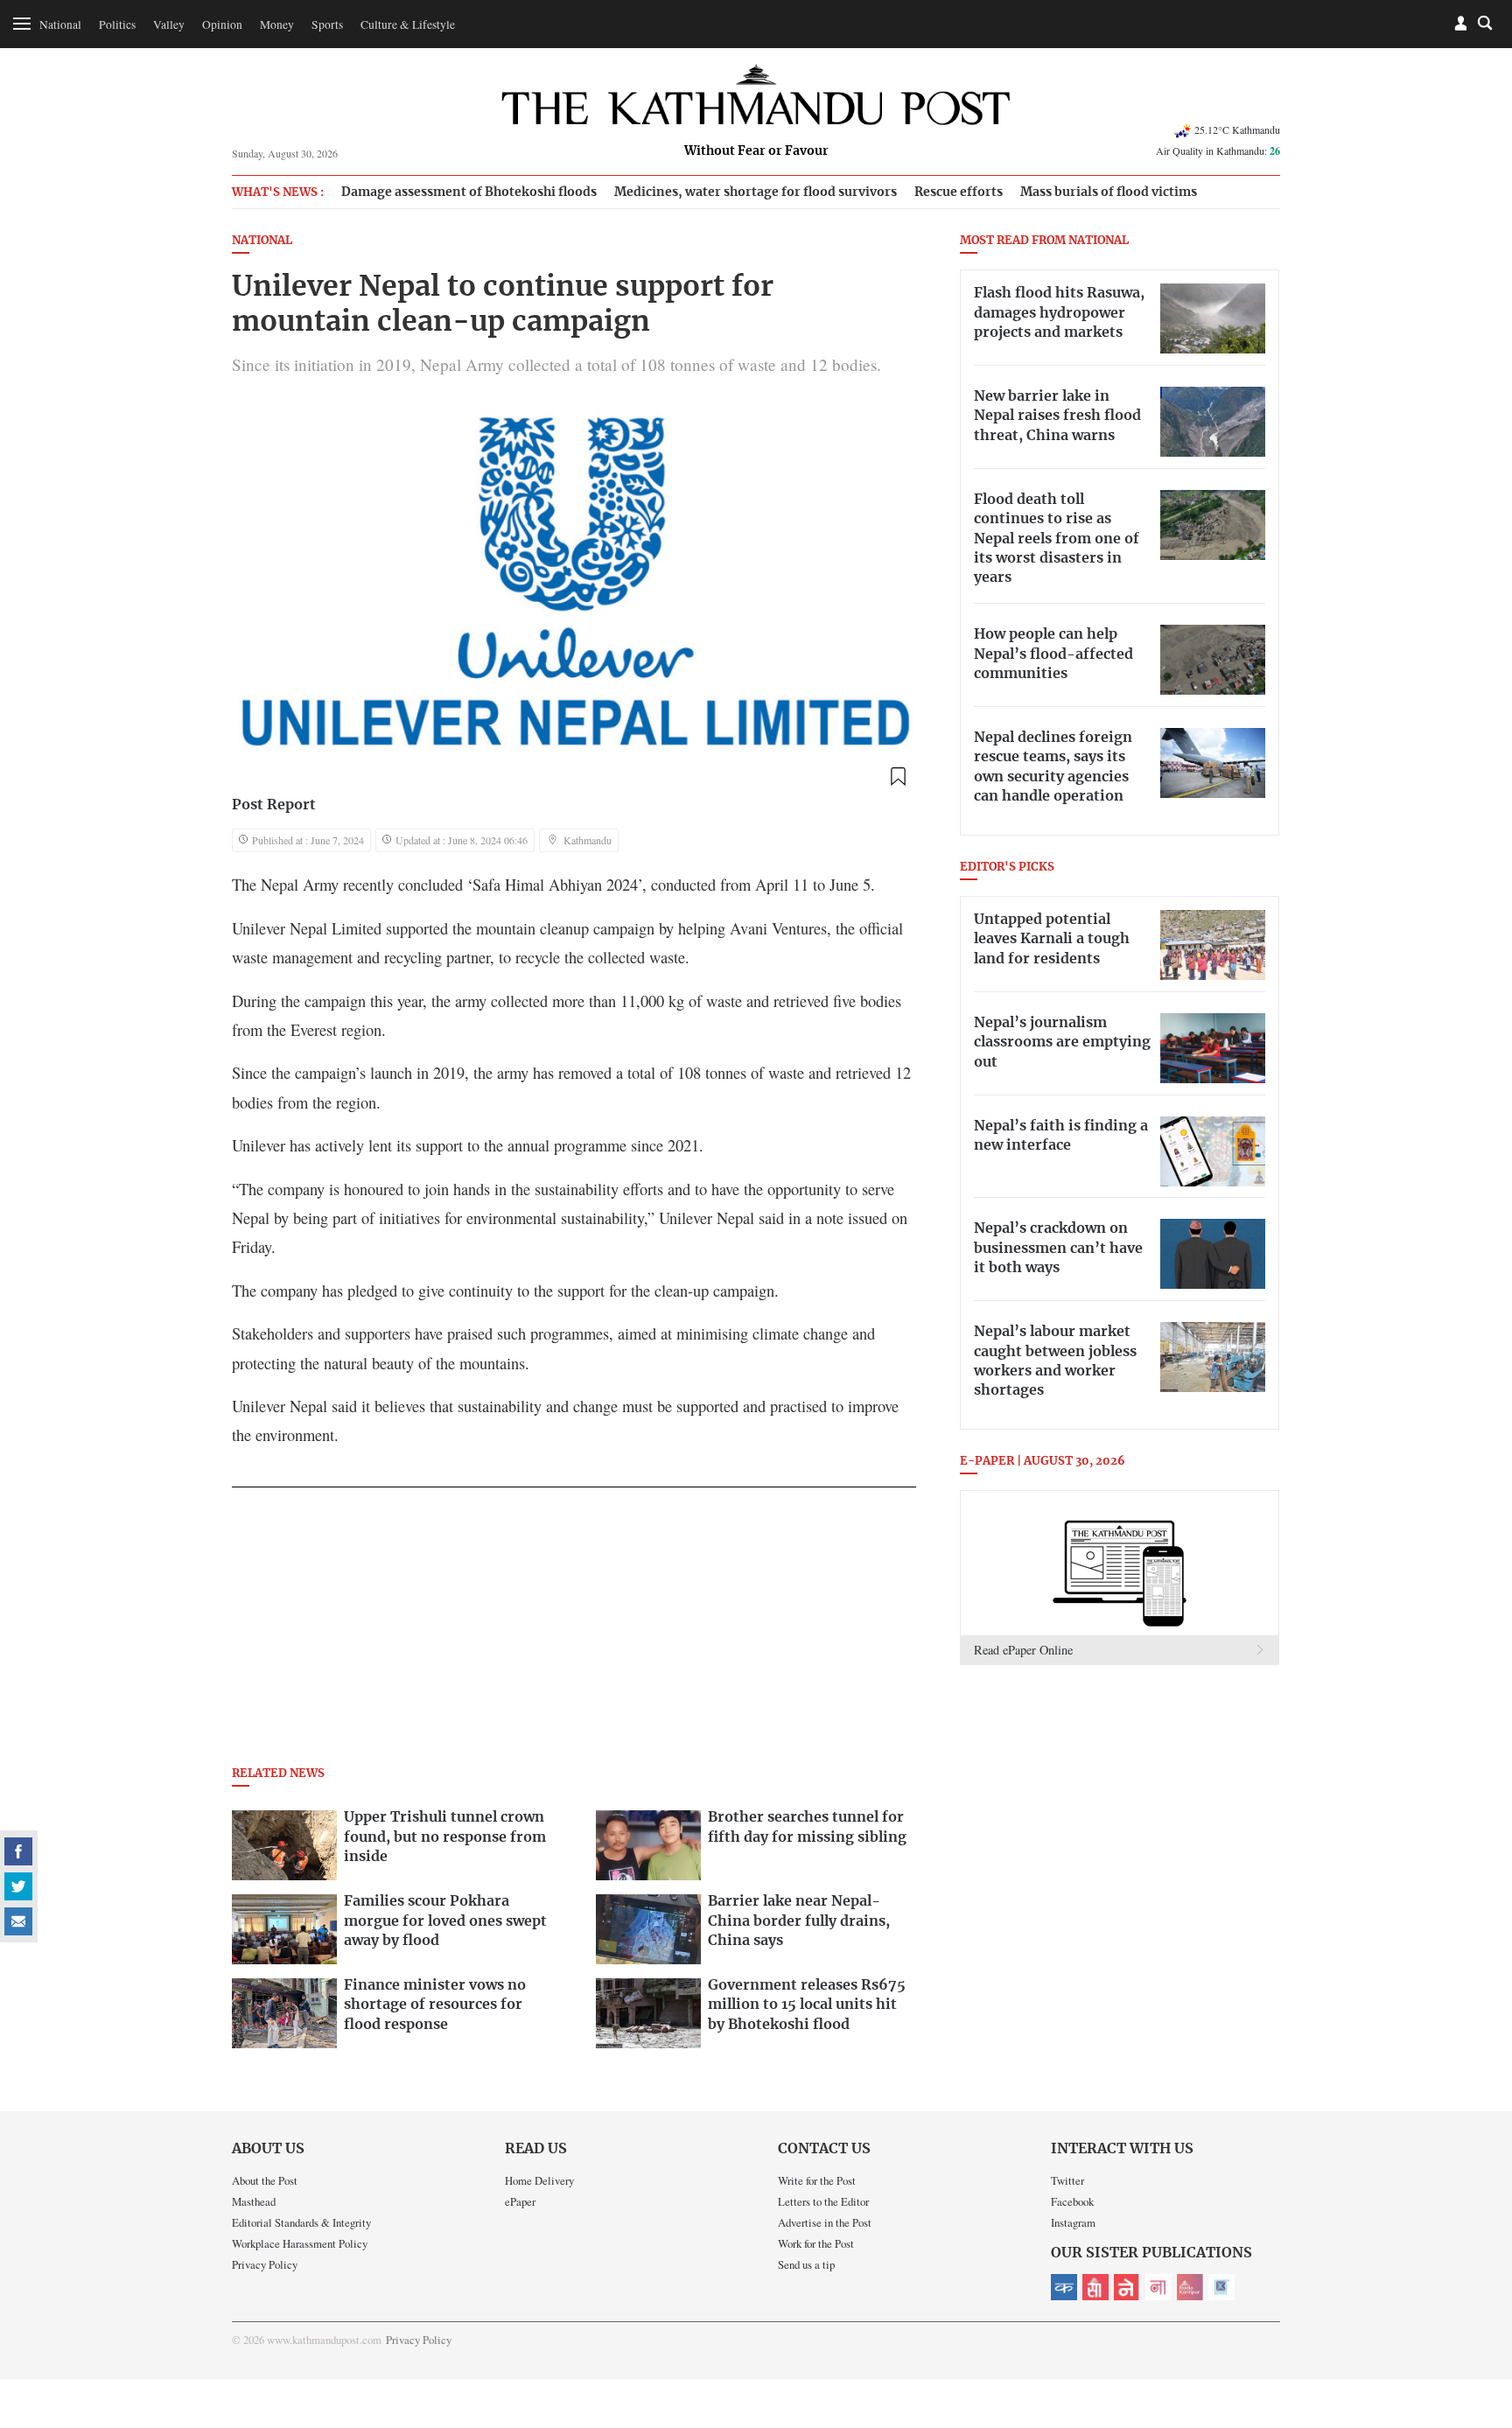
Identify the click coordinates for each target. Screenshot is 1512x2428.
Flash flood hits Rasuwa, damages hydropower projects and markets (1059, 313)
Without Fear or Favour (756, 151)
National (60, 24)
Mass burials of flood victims (1109, 192)
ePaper (520, 2201)
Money (277, 24)
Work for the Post (816, 2243)
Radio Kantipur (1190, 2287)
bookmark (898, 777)
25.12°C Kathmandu (1237, 129)
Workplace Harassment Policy (300, 2243)
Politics (117, 24)
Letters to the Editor (823, 2201)
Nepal (1127, 2287)
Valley (169, 24)
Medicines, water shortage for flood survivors (756, 192)
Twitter (1067, 2180)
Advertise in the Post (825, 2222)
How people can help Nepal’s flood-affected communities (1053, 654)
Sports (327, 24)
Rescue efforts (959, 192)
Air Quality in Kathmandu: (1218, 150)
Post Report (274, 805)
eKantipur (1064, 2287)
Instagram (1073, 2222)
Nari (1158, 2287)
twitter (18, 1886)
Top (1478, 2293)
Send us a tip (806, 2264)
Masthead (254, 2201)
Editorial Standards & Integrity (301, 2222)
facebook (18, 1851)
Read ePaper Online (1023, 1650)
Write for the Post (817, 2180)
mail (18, 1921)
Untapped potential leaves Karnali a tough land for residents (1052, 939)
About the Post (265, 2180)
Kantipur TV (1221, 2287)
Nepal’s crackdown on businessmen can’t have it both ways (1058, 1248)
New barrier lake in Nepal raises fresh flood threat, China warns (1057, 416)
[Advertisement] (574, 1632)
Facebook (1072, 2201)
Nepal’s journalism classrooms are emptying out (1062, 1043)
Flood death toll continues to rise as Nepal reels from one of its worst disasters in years (1057, 539)
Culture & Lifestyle (408, 24)
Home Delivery (539, 2180)
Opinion (222, 24)
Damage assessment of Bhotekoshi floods (469, 192)
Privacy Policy (265, 2264)
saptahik (1095, 2287)
